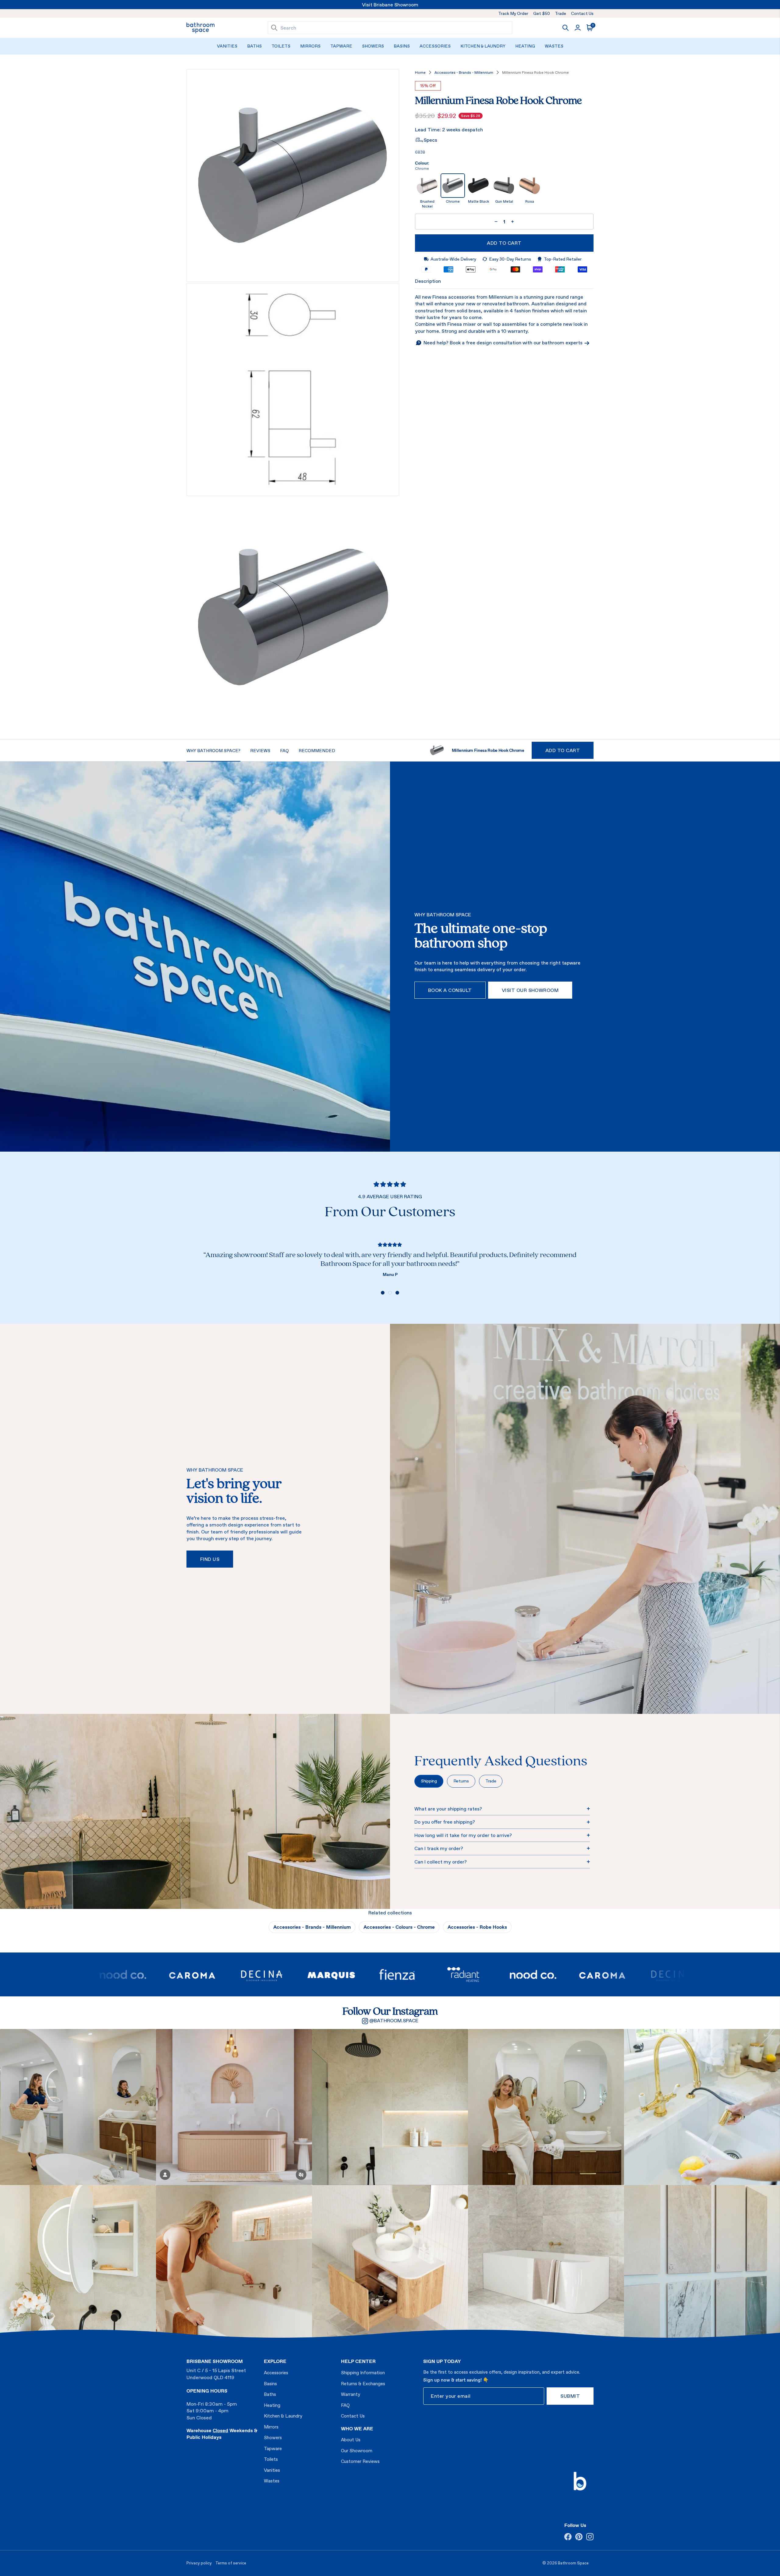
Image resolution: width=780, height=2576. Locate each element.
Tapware (341, 46)
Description (428, 281)
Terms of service (231, 2563)
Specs (430, 140)
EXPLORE (275, 2361)
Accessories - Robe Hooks (477, 1927)
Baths (254, 46)
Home (420, 73)
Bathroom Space (573, 2563)
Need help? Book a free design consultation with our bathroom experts (504, 343)
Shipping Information (363, 2373)
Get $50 (542, 13)
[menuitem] (227, 46)
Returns (461, 1781)
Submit (570, 2396)
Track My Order (513, 13)
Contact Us (582, 13)
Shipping (429, 1781)
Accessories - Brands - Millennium (464, 73)
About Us (351, 2440)
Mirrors (310, 46)
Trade (560, 13)
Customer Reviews (360, 2461)
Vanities (227, 46)
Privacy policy (199, 2563)
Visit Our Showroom (530, 990)
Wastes (554, 46)
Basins (402, 46)
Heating (525, 46)
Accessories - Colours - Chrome (399, 1927)
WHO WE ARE (357, 2429)
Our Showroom (357, 2451)
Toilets (281, 46)
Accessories (435, 46)
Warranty (351, 2394)
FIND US (210, 1559)
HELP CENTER (358, 2361)
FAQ (345, 2405)
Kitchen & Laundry (483, 46)
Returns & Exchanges (363, 2384)
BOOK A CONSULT (450, 990)
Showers (373, 46)
